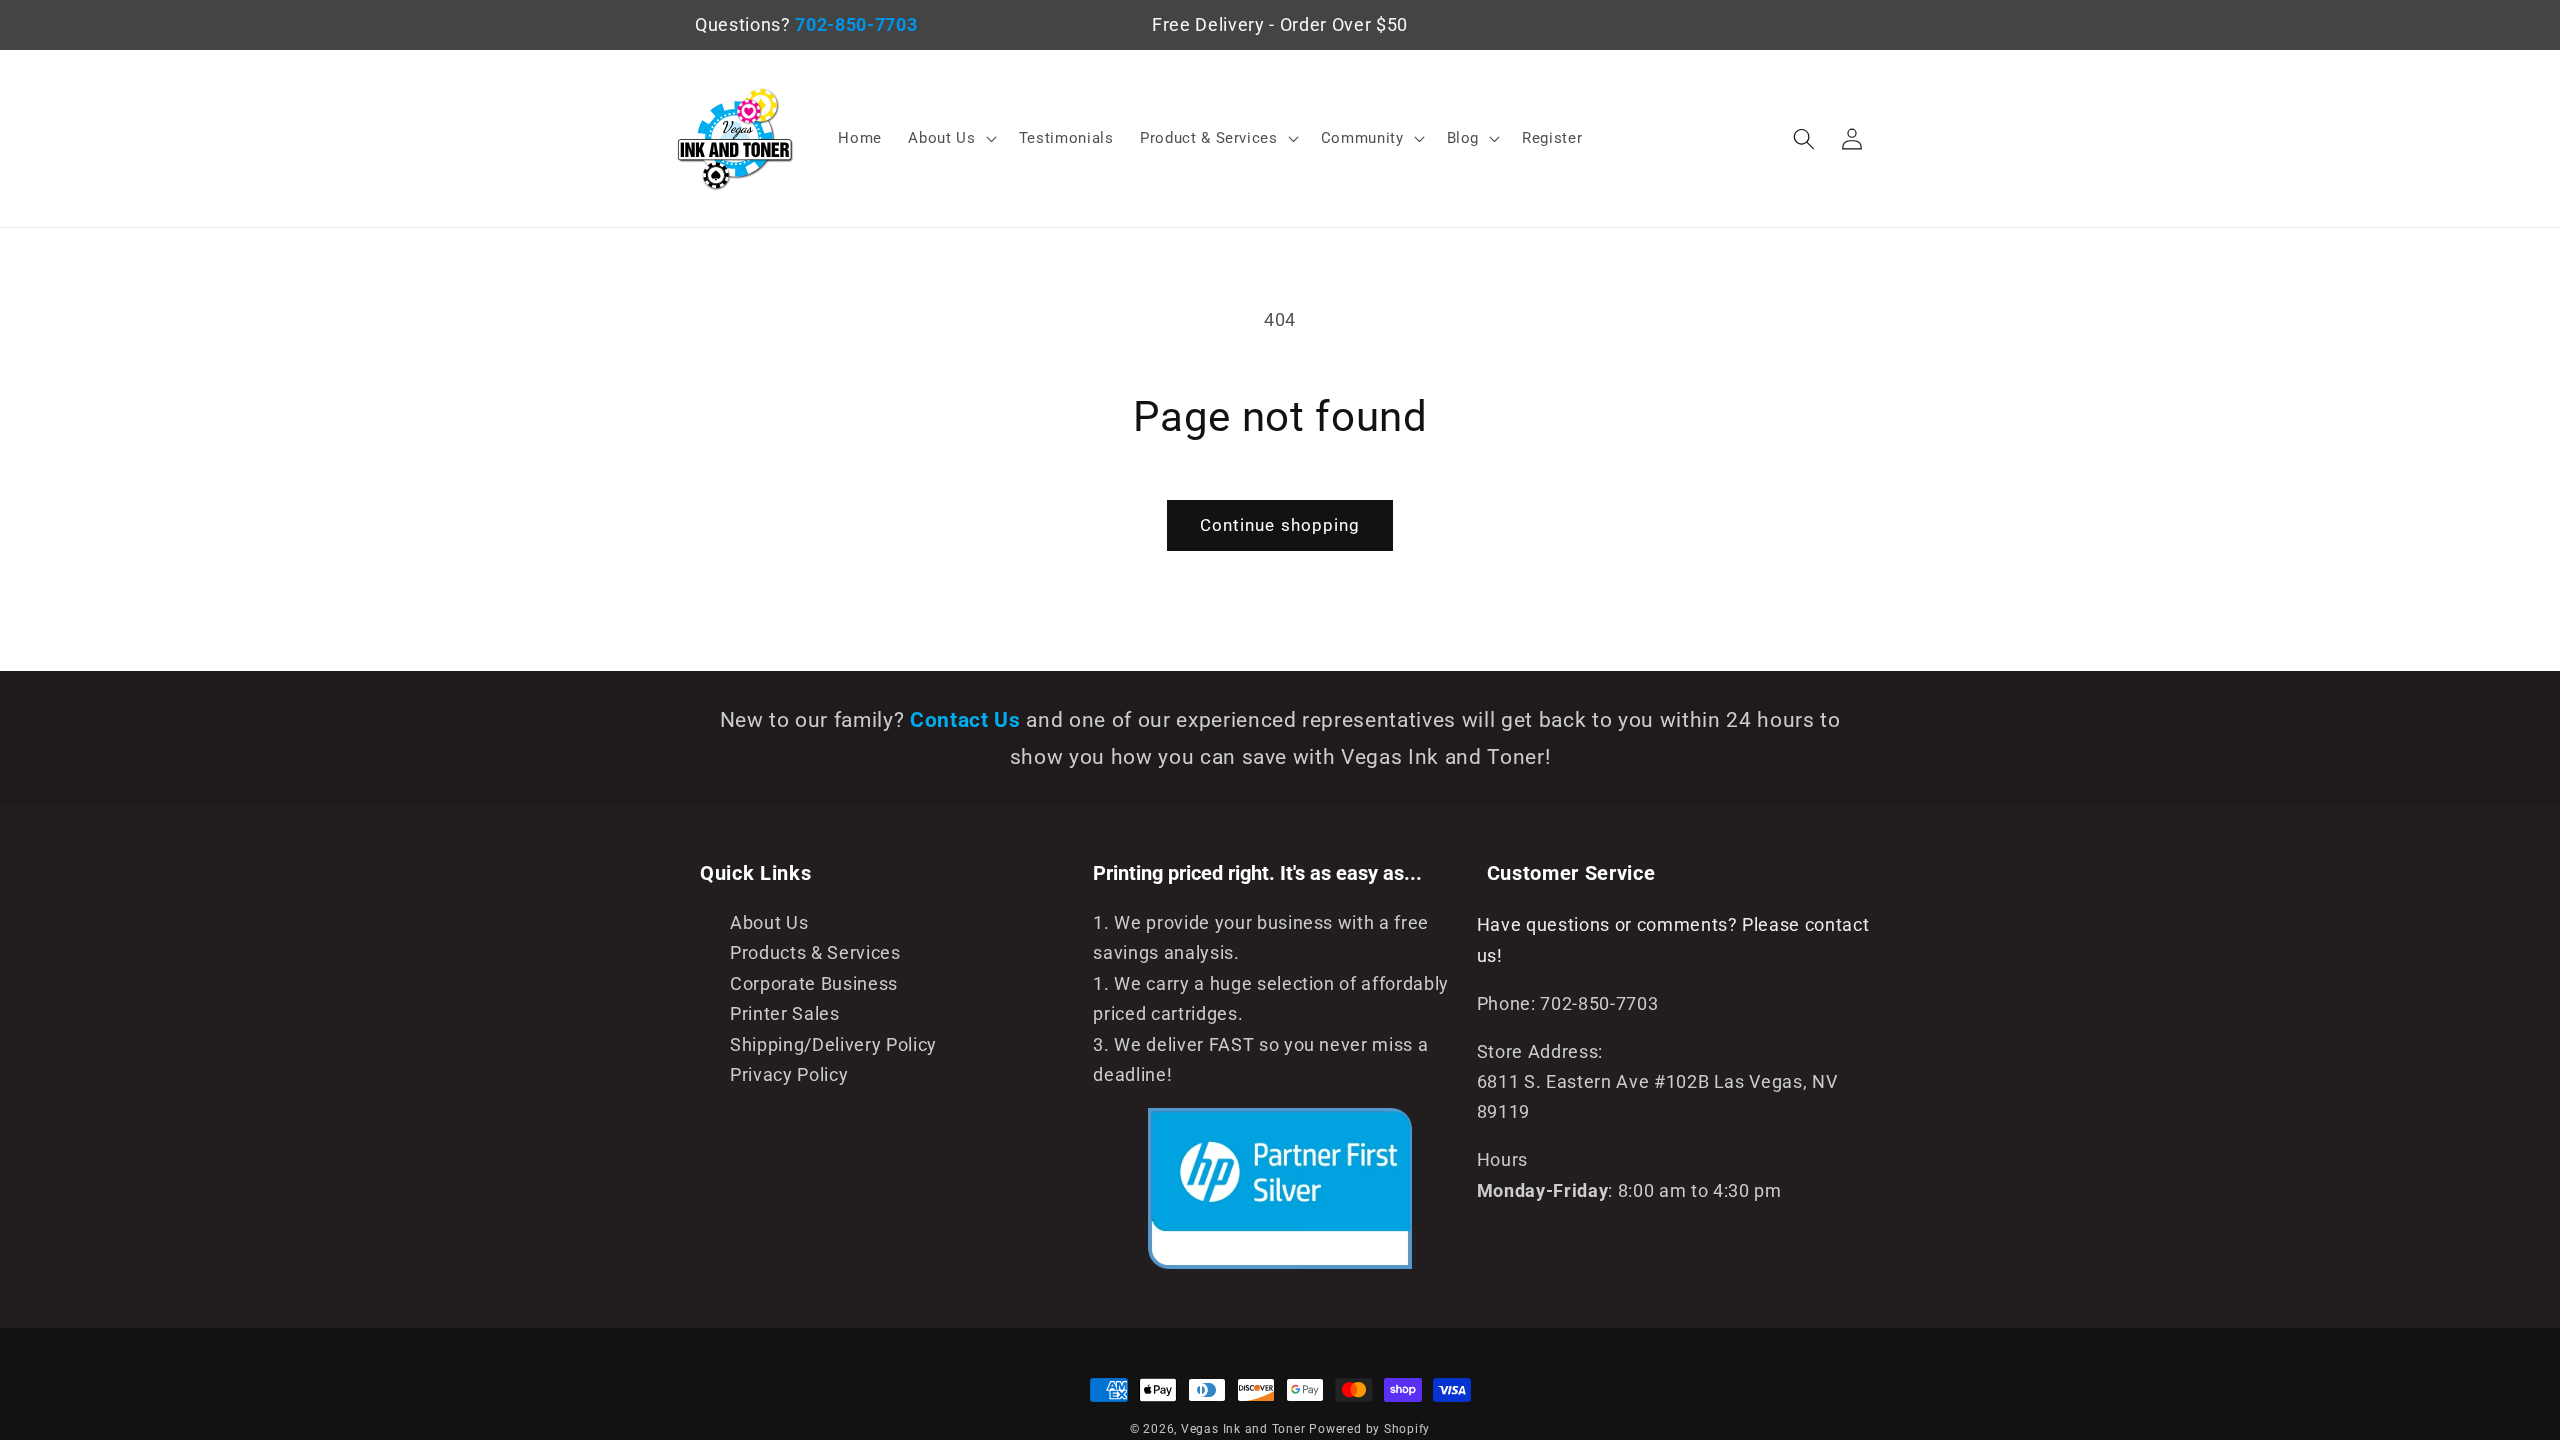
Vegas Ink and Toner (1243, 1429)
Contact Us (968, 720)
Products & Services (815, 953)
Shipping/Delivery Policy (833, 1045)
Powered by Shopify (1369, 1429)
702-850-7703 (856, 25)
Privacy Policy (789, 1075)
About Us (769, 923)
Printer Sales (785, 1014)
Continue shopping (1280, 525)
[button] (950, 139)
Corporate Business (814, 984)
